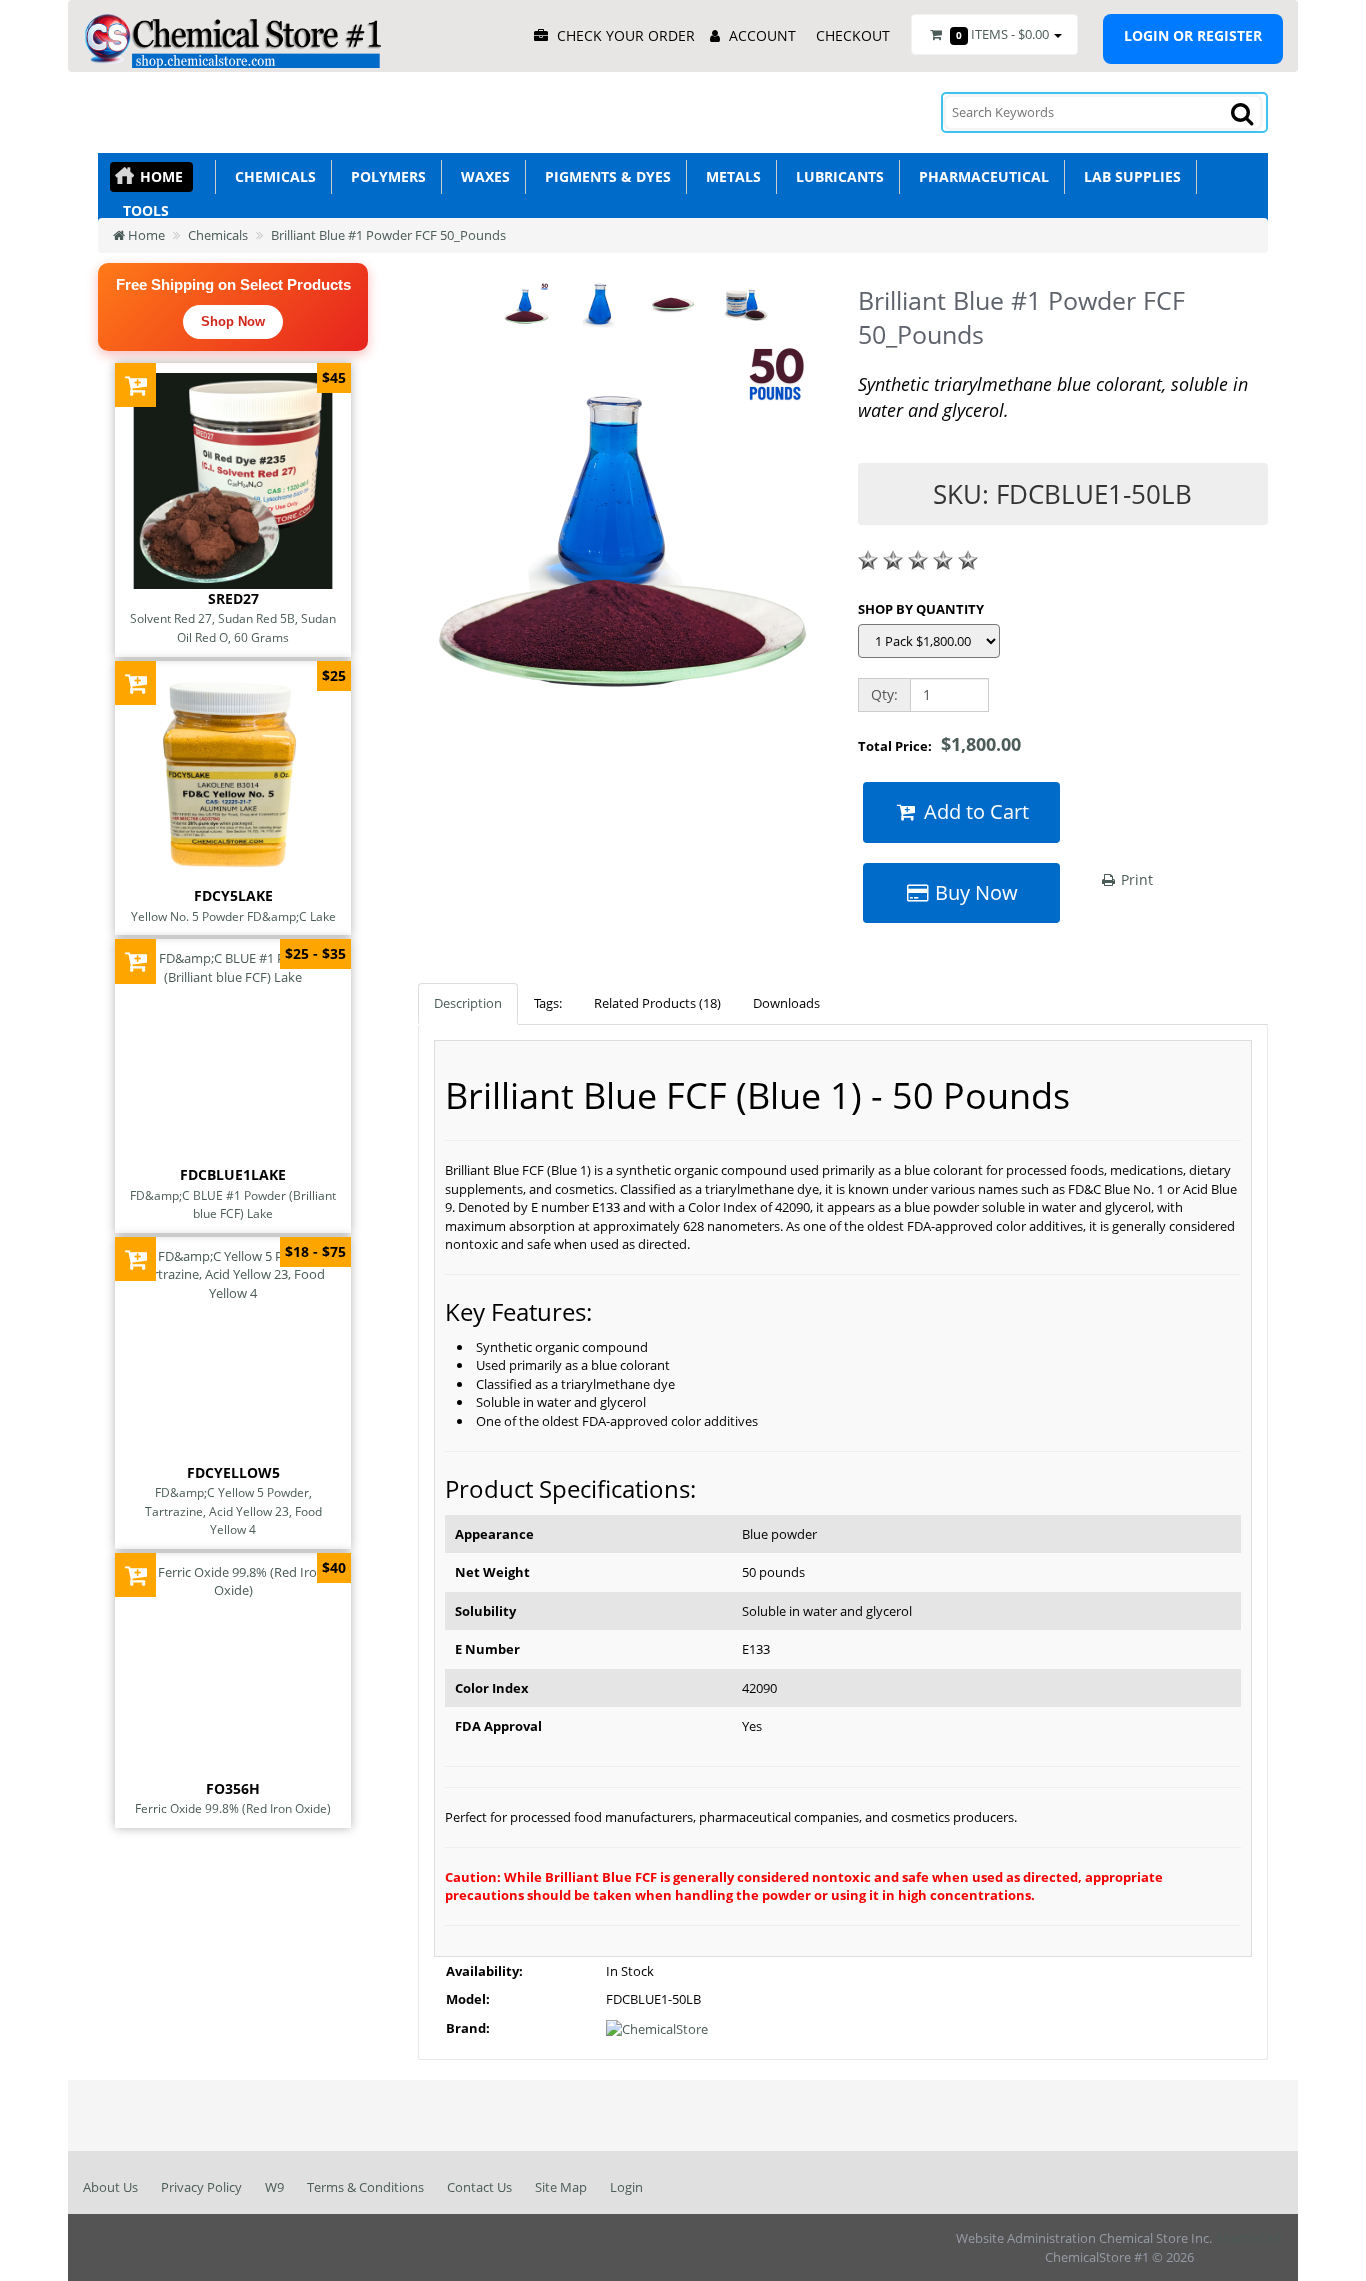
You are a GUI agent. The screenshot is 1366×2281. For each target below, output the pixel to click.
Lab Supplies (1128, 176)
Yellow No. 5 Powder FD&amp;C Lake (233, 916)
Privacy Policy (201, 2187)
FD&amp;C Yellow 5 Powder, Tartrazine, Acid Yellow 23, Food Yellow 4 (233, 1510)
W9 (274, 2187)
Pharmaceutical (980, 176)
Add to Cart (974, 811)
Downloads (786, 1003)
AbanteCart (1249, 2238)
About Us (110, 2187)
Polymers (384, 176)
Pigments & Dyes (604, 176)
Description (468, 1003)
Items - (1002, 34)
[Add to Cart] (135, 384)
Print (1135, 879)
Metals (729, 176)
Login (626, 2187)
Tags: (548, 1003)
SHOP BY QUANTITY (921, 609)
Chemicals (271, 176)
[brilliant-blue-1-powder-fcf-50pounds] (623, 542)
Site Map (561, 2187)
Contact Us (479, 2187)
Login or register (1193, 35)
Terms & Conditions (365, 2187)
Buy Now (974, 892)
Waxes (481, 176)
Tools (142, 210)
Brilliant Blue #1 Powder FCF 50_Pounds (388, 235)
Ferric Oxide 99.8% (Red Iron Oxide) (233, 1808)
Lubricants (836, 176)
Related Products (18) (657, 1003)
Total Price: (939, 744)
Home (161, 176)
